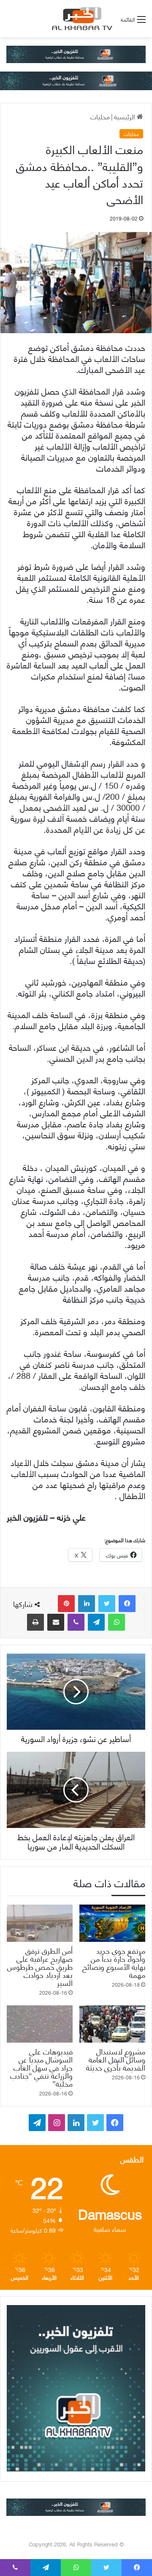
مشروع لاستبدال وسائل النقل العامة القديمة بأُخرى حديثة (116, 2059)
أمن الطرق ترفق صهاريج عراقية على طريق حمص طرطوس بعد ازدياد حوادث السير (40, 1966)
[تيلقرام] (96, 1622)
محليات (100, 116)
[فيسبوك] (127, 1604)
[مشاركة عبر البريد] (56, 1622)
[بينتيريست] (66, 1604)
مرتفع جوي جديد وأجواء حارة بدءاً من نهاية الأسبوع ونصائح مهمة (114, 1962)
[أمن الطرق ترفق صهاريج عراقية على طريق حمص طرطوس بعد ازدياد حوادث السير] (40, 1923)
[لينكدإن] (87, 1604)
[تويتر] (107, 1604)
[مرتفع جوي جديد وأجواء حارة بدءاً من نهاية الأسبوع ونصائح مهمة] (112, 1923)
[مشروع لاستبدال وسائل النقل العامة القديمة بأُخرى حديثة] (112, 2024)
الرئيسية (125, 116)
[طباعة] (35, 1622)
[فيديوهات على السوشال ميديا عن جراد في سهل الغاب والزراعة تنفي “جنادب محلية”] (40, 2024)
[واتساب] (117, 1622)
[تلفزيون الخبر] (81, 19)
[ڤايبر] (76, 1622)
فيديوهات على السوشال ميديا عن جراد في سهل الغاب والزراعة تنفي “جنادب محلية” (41, 2067)
